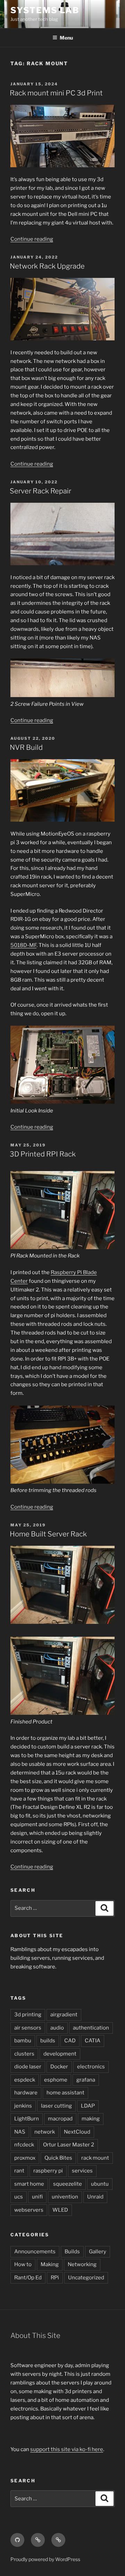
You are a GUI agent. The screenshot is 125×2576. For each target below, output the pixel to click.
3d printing (28, 2015)
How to (23, 2264)
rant (19, 2171)
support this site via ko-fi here (67, 2449)
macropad (60, 2119)
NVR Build (26, 747)
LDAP (88, 2106)
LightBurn (27, 2119)
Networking (82, 2264)
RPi (55, 2278)
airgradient (64, 2015)
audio (57, 2028)
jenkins (23, 2106)
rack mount (95, 2158)
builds (48, 2041)
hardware (26, 2093)
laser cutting (56, 2106)
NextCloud (77, 2132)
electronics (91, 2067)
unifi (37, 2197)
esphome (56, 2080)
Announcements (35, 2252)
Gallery (98, 2252)
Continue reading (32, 239)
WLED (60, 2210)
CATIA (93, 2041)
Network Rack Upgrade (47, 266)
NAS (20, 2132)
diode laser (28, 2067)
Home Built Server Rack (48, 1534)
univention (65, 2197)
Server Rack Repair (40, 491)
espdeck (25, 2080)
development (60, 2054)
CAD (70, 2041)
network (45, 2132)
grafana (86, 2080)
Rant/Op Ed (28, 2278)
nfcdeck (24, 2145)
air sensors (28, 2028)
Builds (72, 2252)
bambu (23, 2041)
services (82, 2171)
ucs (19, 2197)
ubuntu (100, 2184)
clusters (24, 2054)
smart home (29, 2184)
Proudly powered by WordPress (45, 2559)
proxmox (25, 2158)
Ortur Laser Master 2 (69, 2145)
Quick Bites (58, 2158)
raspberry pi (48, 2171)
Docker (59, 2067)
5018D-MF (23, 945)
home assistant (65, 2093)
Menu (66, 38)
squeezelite (68, 2184)
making (91, 2119)
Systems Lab (45, 10)
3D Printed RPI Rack (43, 1154)
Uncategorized (86, 2278)
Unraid (95, 2197)
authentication (91, 2028)
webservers (29, 2210)
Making (50, 2264)
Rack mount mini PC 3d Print (56, 93)
